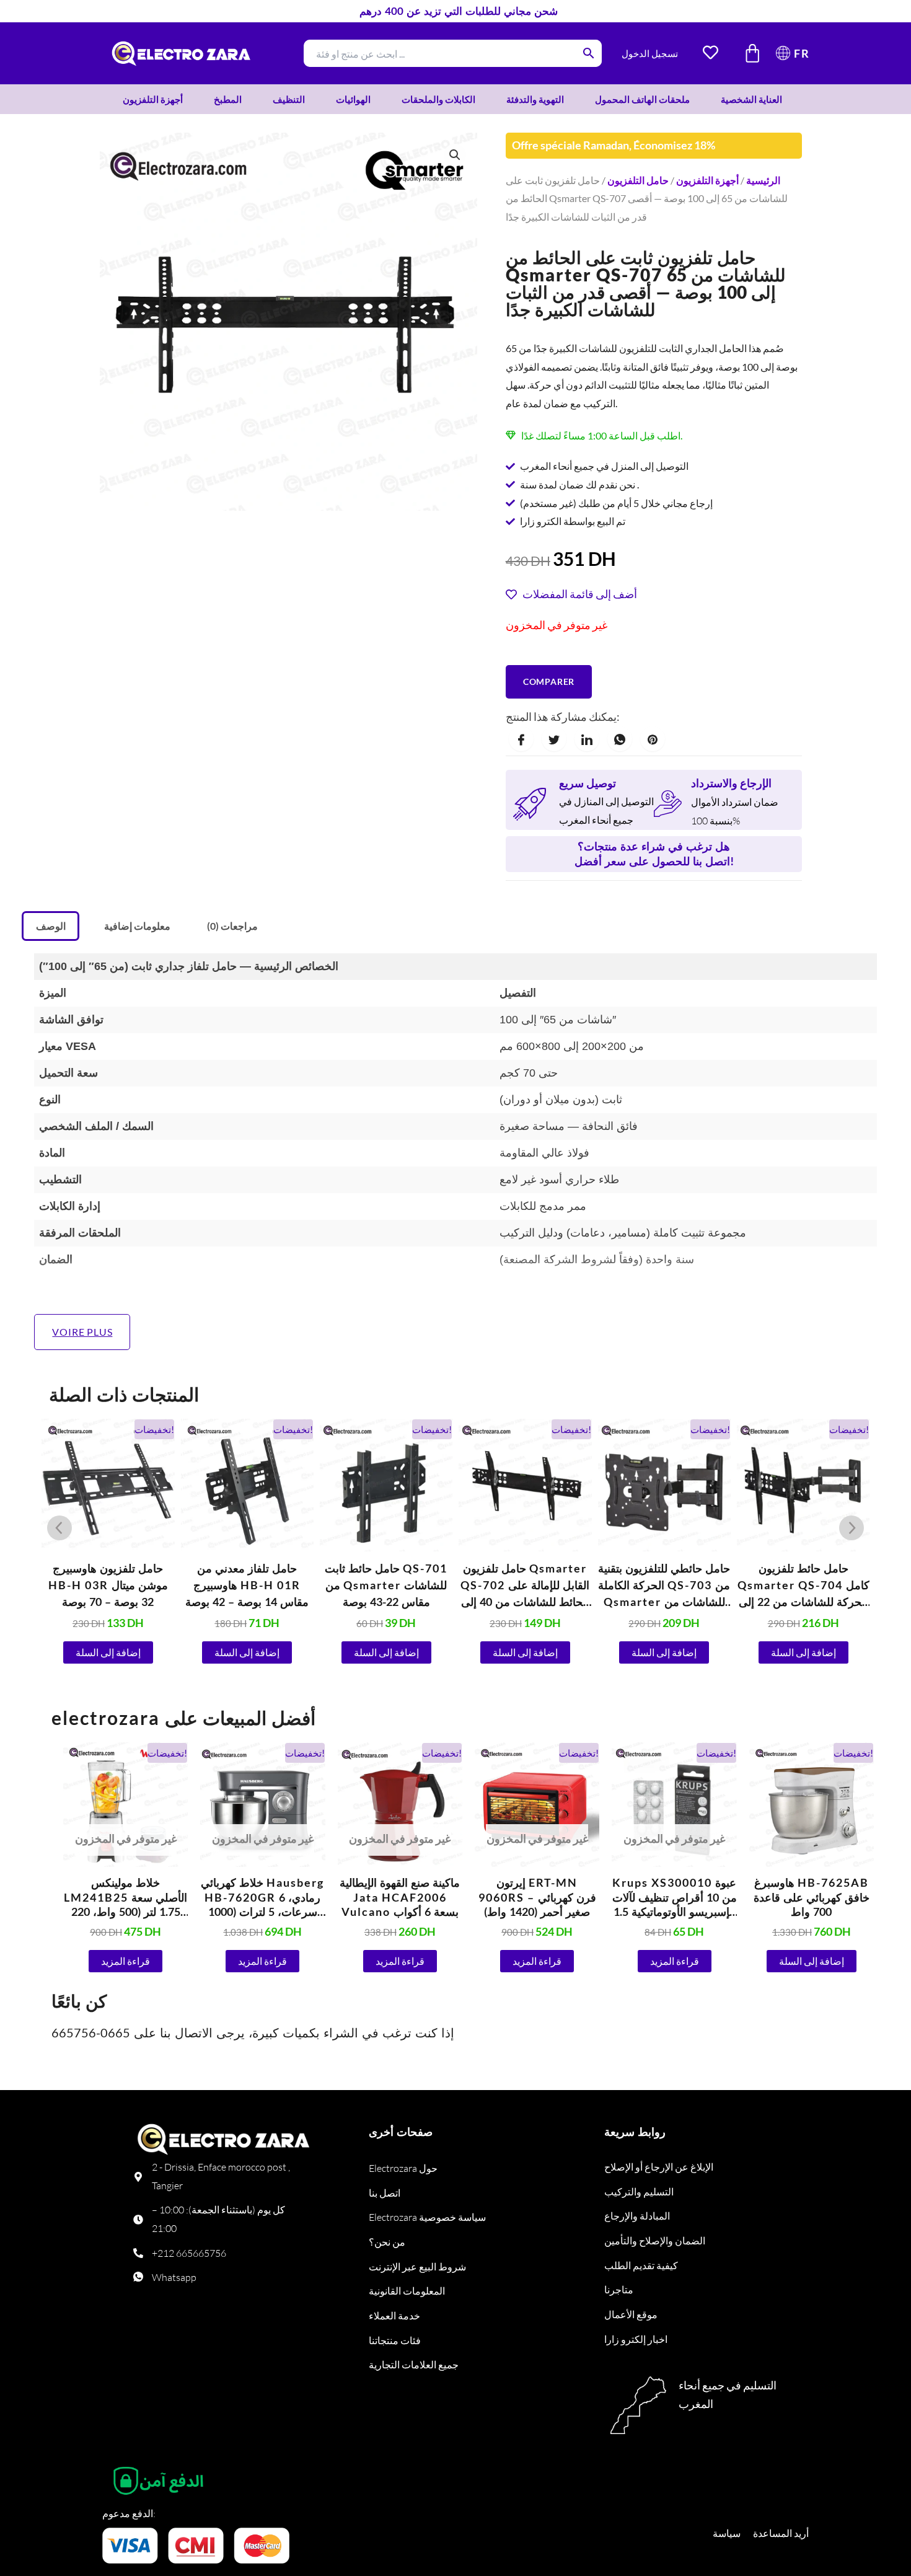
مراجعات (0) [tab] (232, 926)
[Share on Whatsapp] (620, 739)
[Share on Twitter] (554, 739)
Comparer (549, 681)
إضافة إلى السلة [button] (108, 1652)
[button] (455, 155)
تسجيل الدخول (650, 53)
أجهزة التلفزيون (153, 99)
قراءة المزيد (125, 1961)
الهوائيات (353, 99)
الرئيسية (763, 180)
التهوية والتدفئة (535, 99)
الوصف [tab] (51, 926)
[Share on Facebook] (521, 739)
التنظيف (289, 99)
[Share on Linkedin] (587, 739)
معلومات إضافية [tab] (137, 926)
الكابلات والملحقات (438, 99)
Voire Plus (82, 1332)
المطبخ (228, 99)
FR (802, 53)
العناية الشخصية (751, 99)
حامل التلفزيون (638, 180)
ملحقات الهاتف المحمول (642, 99)
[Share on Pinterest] (653, 739)
